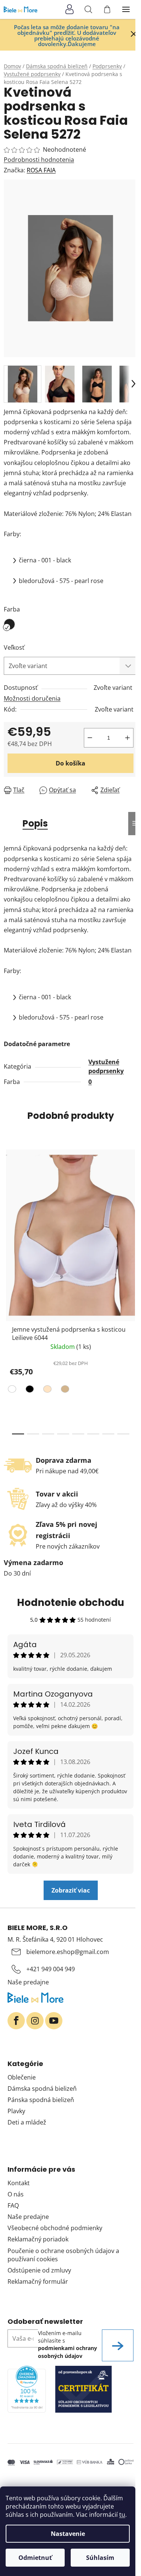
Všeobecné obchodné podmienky (55, 2228)
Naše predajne (28, 1982)
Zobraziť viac (71, 1890)
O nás (16, 2194)
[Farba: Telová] (46, 1390)
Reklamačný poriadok (38, 2239)
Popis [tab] (35, 823)
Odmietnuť (35, 2558)
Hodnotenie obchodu (70, 1603)
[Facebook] (16, 2021)
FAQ (13, 2205)
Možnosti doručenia (32, 698)
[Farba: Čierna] (29, 1390)
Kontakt (19, 2183)
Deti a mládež (27, 2122)
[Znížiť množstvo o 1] (90, 738)
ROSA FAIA (41, 170)
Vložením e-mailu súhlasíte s (67, 2344)
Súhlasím (100, 2558)
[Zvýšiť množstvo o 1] (127, 738)
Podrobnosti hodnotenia (39, 160)
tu (122, 2515)
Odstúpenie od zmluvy (39, 2270)
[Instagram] (35, 2021)
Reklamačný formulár (38, 2281)
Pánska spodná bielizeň (41, 2100)
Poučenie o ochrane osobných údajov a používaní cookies (63, 2255)
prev (8, 1214)
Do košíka (70, 763)
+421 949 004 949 (51, 1969)
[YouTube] (54, 2021)
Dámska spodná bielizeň (42, 2089)
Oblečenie (22, 2077)
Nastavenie (68, 2534)
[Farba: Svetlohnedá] (64, 1390)
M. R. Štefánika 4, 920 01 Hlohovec (55, 1939)
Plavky (16, 2111)
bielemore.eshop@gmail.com (68, 1952)
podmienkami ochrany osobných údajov (67, 2352)
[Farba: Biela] (13, 1390)
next (133, 1214)
